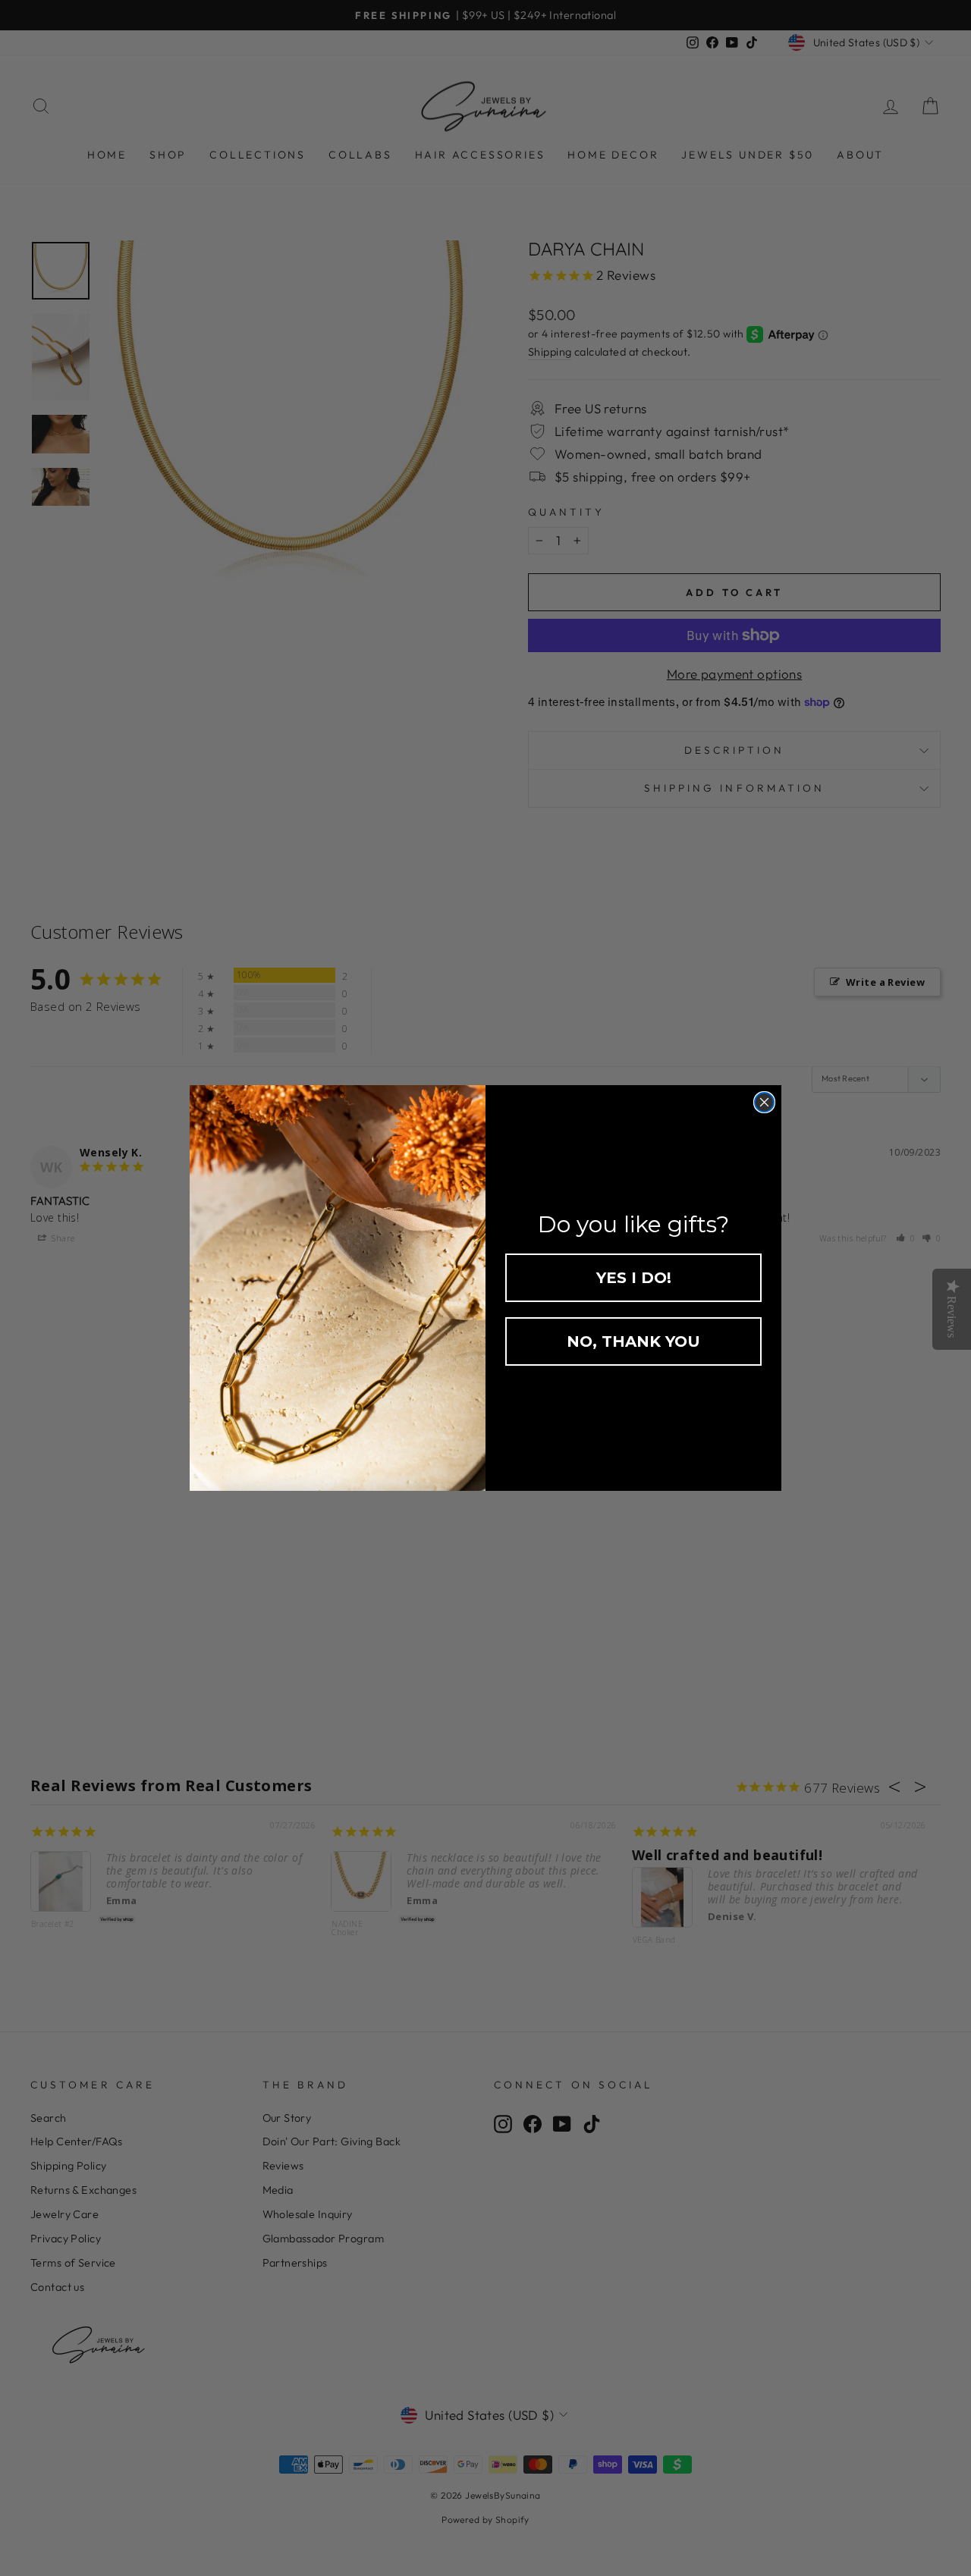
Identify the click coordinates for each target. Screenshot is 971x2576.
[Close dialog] (764, 1102)
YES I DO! (634, 1278)
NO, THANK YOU (633, 1341)
